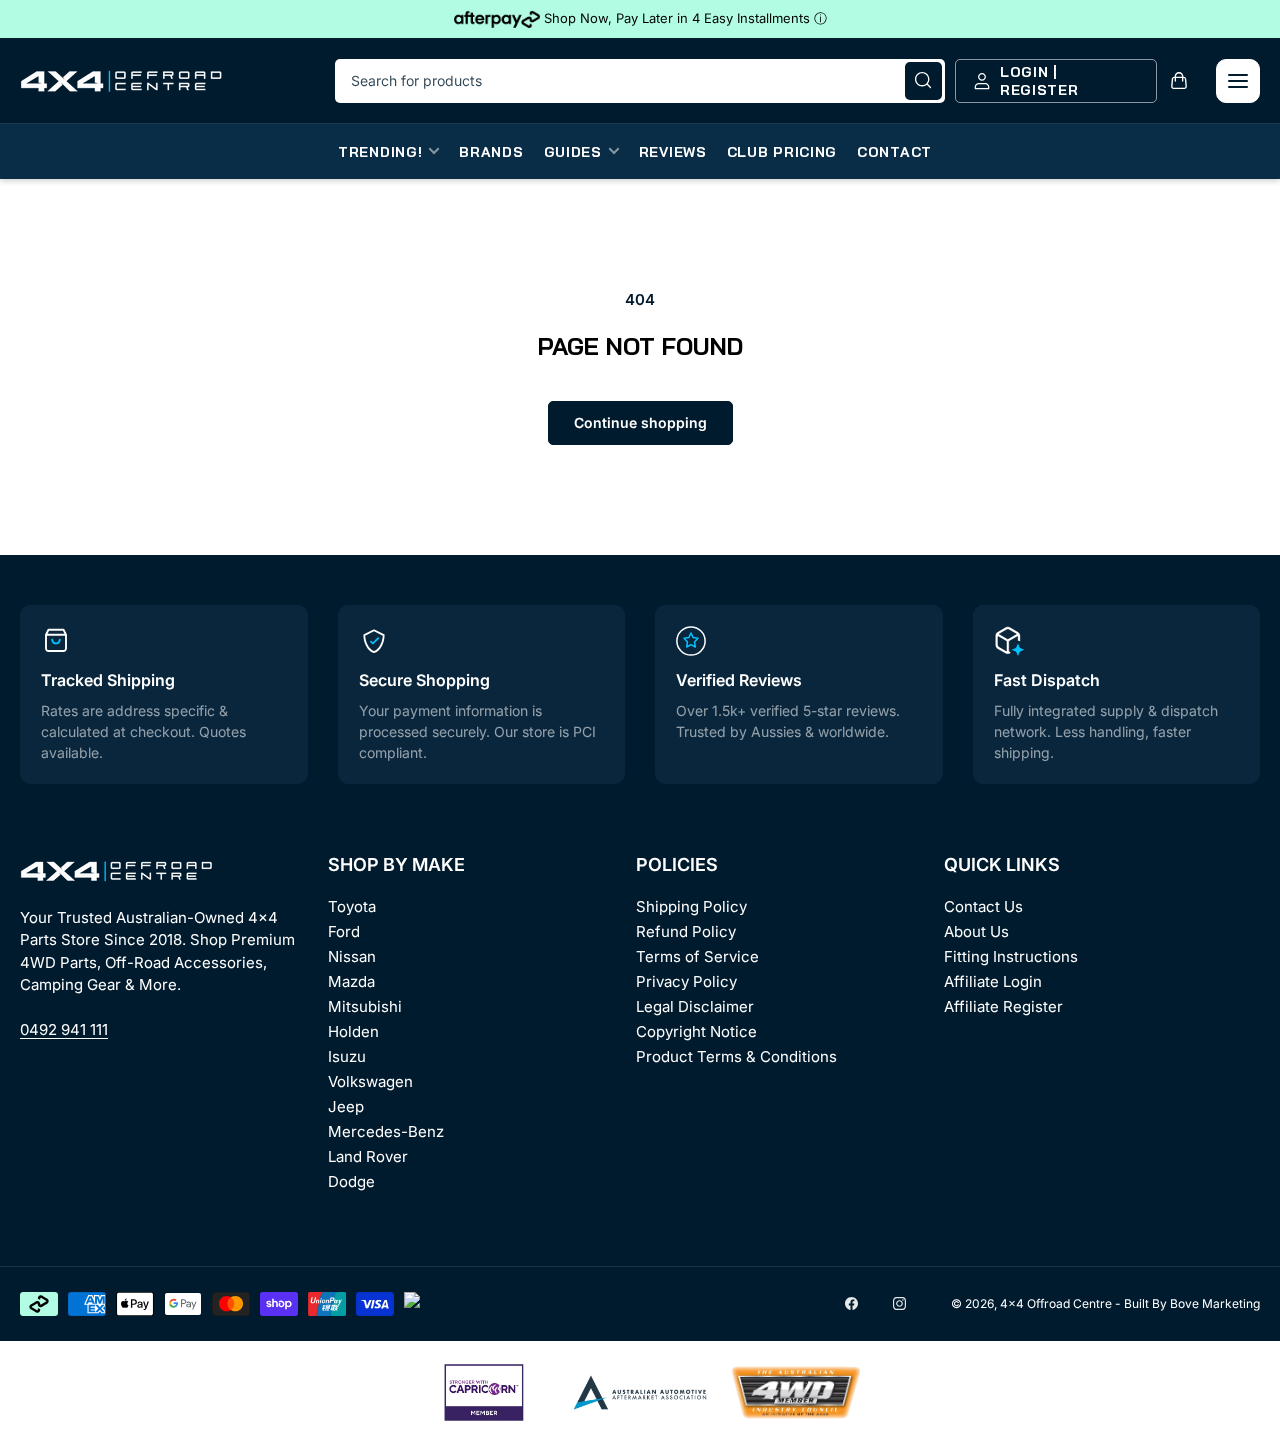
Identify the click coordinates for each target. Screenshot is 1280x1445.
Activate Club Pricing (775, 803)
